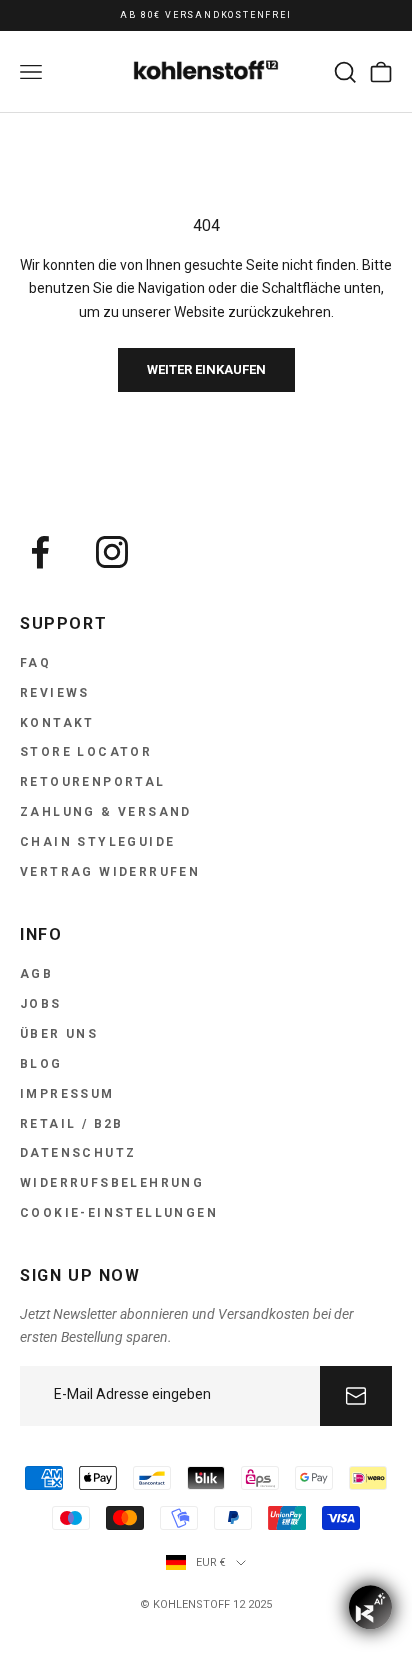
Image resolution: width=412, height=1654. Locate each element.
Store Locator (86, 752)
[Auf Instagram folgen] (112, 552)
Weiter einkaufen (206, 369)
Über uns (59, 1034)
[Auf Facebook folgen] (40, 552)
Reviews (55, 693)
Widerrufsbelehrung (112, 1183)
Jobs (41, 1004)
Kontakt (57, 723)
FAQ (35, 663)
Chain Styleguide (97, 842)
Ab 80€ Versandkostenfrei (205, 15)
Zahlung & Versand (106, 812)
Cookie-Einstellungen (119, 1213)
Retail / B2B (72, 1124)
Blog (41, 1064)
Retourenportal (93, 782)
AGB (36, 974)
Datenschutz (78, 1153)
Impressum (67, 1094)
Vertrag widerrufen (110, 872)
